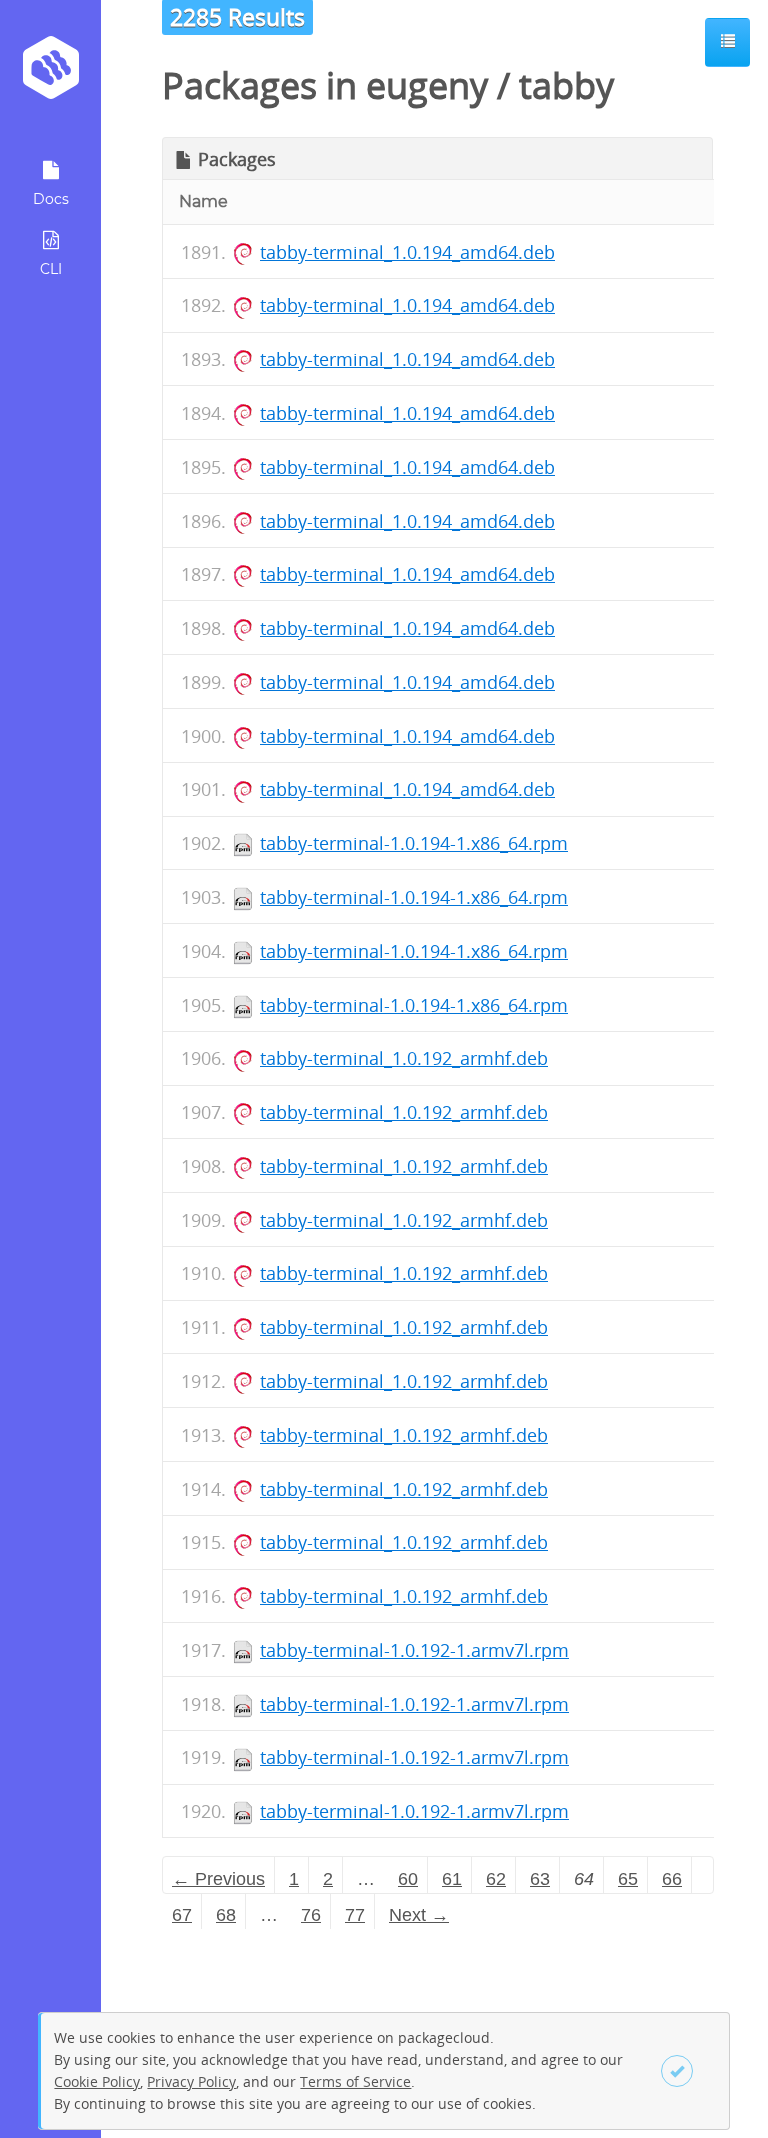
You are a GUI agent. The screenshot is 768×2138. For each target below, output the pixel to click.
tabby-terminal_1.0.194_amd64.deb (407, 252)
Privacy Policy (191, 2081)
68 (226, 1915)
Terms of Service (355, 2081)
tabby (566, 85)
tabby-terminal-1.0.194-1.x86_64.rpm (414, 843)
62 (496, 1879)
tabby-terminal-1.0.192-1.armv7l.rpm (414, 1650)
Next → (419, 1915)
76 (311, 1915)
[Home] (50, 74)
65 (628, 1879)
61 (452, 1879)
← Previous (218, 1879)
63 (540, 1879)
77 (355, 1915)
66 (672, 1879)
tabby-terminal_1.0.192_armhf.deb (404, 1058)
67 (182, 1915)
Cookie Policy (97, 2081)
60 (408, 1879)
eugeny (427, 85)
